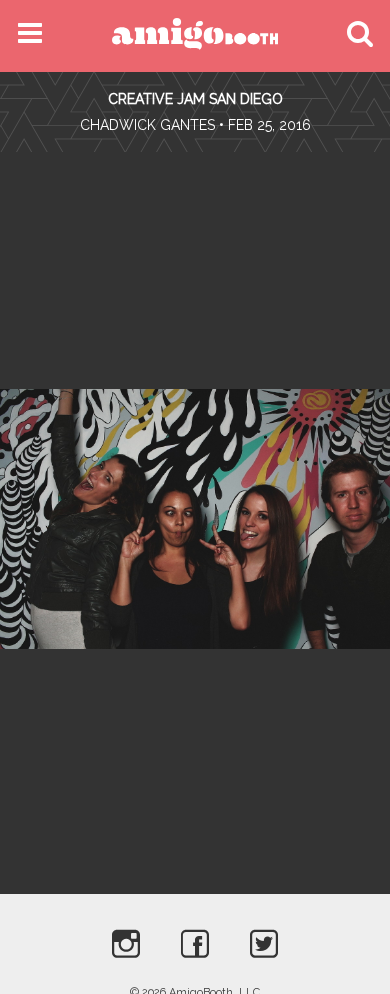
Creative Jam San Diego (195, 99)
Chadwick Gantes (147, 125)
